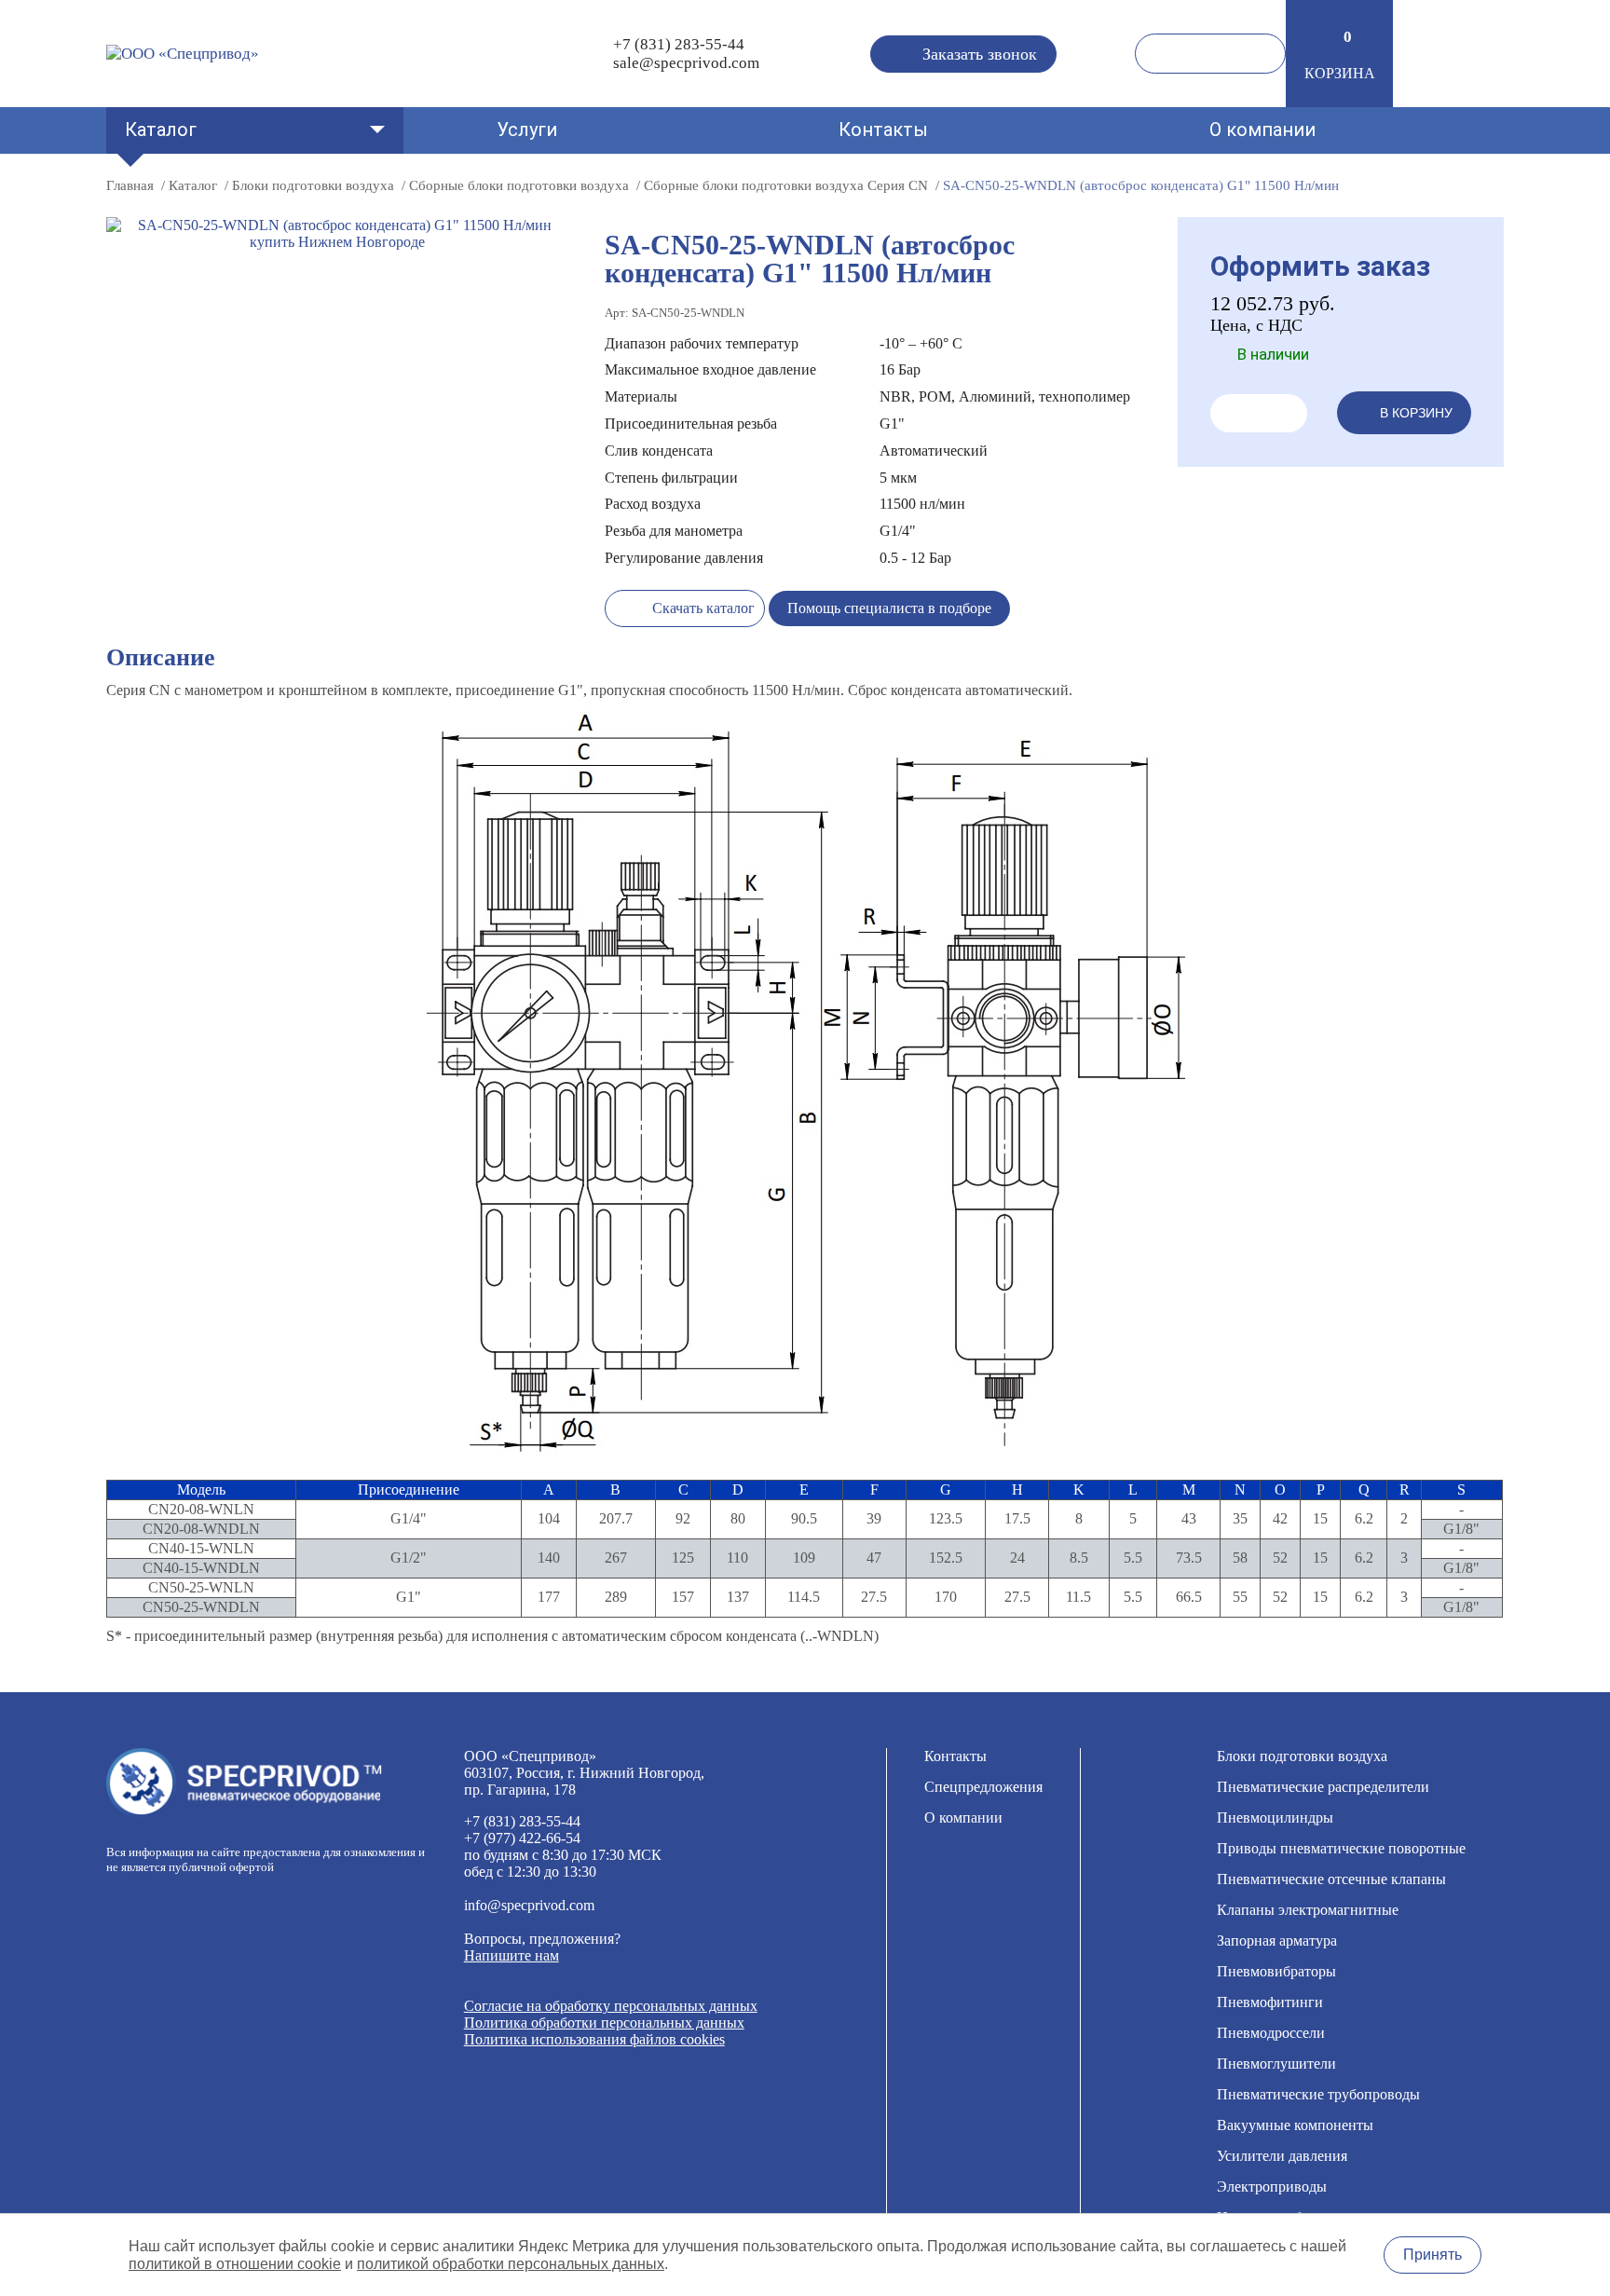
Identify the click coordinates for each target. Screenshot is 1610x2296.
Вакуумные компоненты (1295, 2125)
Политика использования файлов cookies (594, 2039)
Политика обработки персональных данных (604, 2023)
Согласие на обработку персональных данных (611, 2006)
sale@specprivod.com (686, 63)
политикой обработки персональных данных (511, 2264)
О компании (1262, 130)
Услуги (527, 130)
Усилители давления (1282, 2156)
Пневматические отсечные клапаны (1331, 1879)
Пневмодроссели (1271, 2033)
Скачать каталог (703, 608)
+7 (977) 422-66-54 (522, 1838)
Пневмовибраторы (1276, 1971)
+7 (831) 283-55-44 (679, 44)
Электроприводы (1272, 2187)
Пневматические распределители (1323, 1787)
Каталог (161, 130)
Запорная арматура (1277, 1941)
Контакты (883, 130)
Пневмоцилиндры (1275, 1818)
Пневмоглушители (1276, 2064)
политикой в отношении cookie (235, 2264)
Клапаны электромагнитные (1308, 1910)
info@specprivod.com (529, 1905)
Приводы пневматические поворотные (1341, 1848)
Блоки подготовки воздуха (1302, 1756)
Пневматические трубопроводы (1318, 2094)
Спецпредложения (983, 1787)
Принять (1433, 2255)
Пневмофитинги (1270, 2002)
